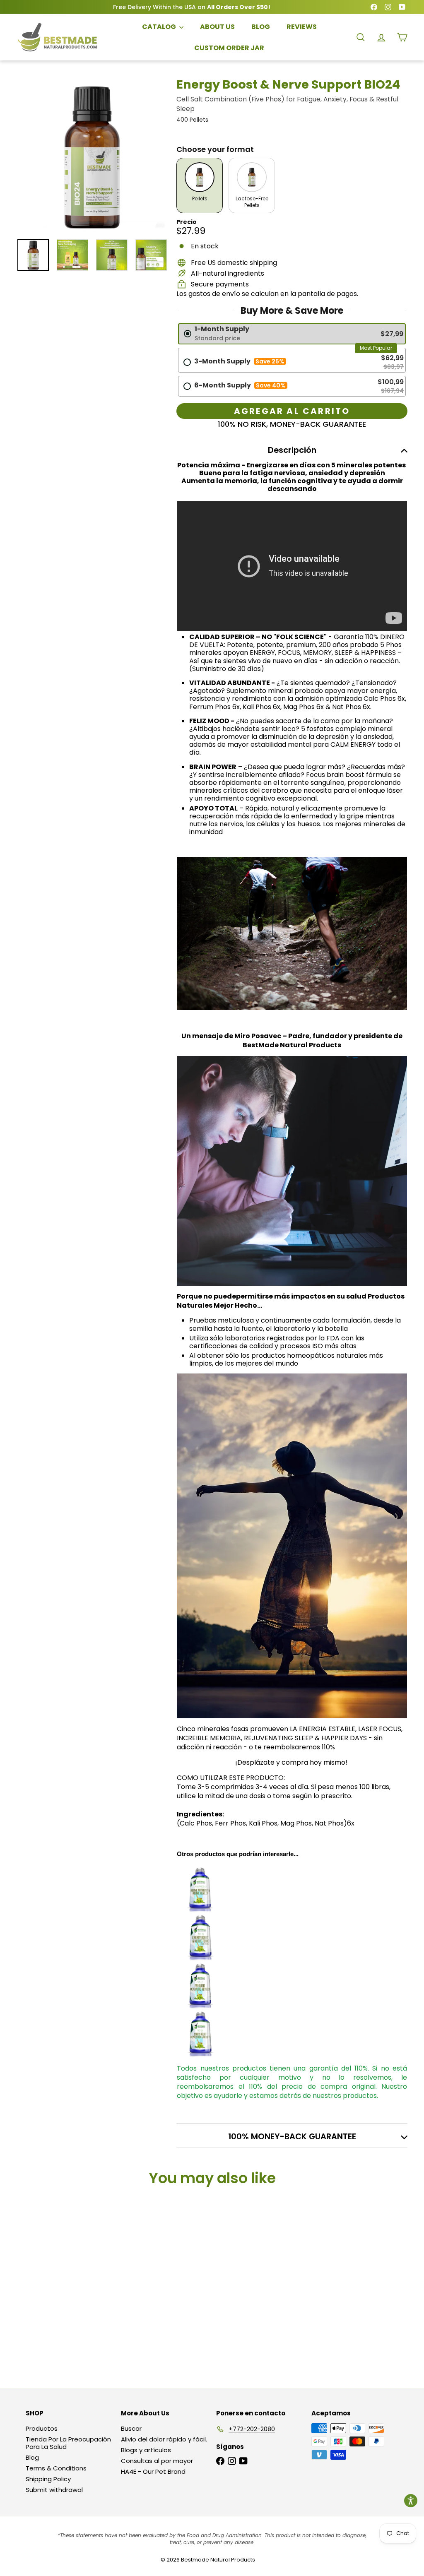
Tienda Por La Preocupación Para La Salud (68, 2443)
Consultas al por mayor (157, 2461)
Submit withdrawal (54, 2490)
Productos (42, 2428)
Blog (32, 2457)
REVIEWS (302, 27)
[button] (411, 2501)
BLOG (261, 27)
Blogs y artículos (146, 2450)
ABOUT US (217, 27)
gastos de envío (214, 294)
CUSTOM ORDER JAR (229, 48)
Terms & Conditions (56, 2468)
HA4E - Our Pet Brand (153, 2471)
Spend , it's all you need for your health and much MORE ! (192, 7)
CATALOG (160, 27)
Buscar (131, 2428)
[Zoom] (92, 156)
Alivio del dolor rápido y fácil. (164, 2439)
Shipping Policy (48, 2479)
